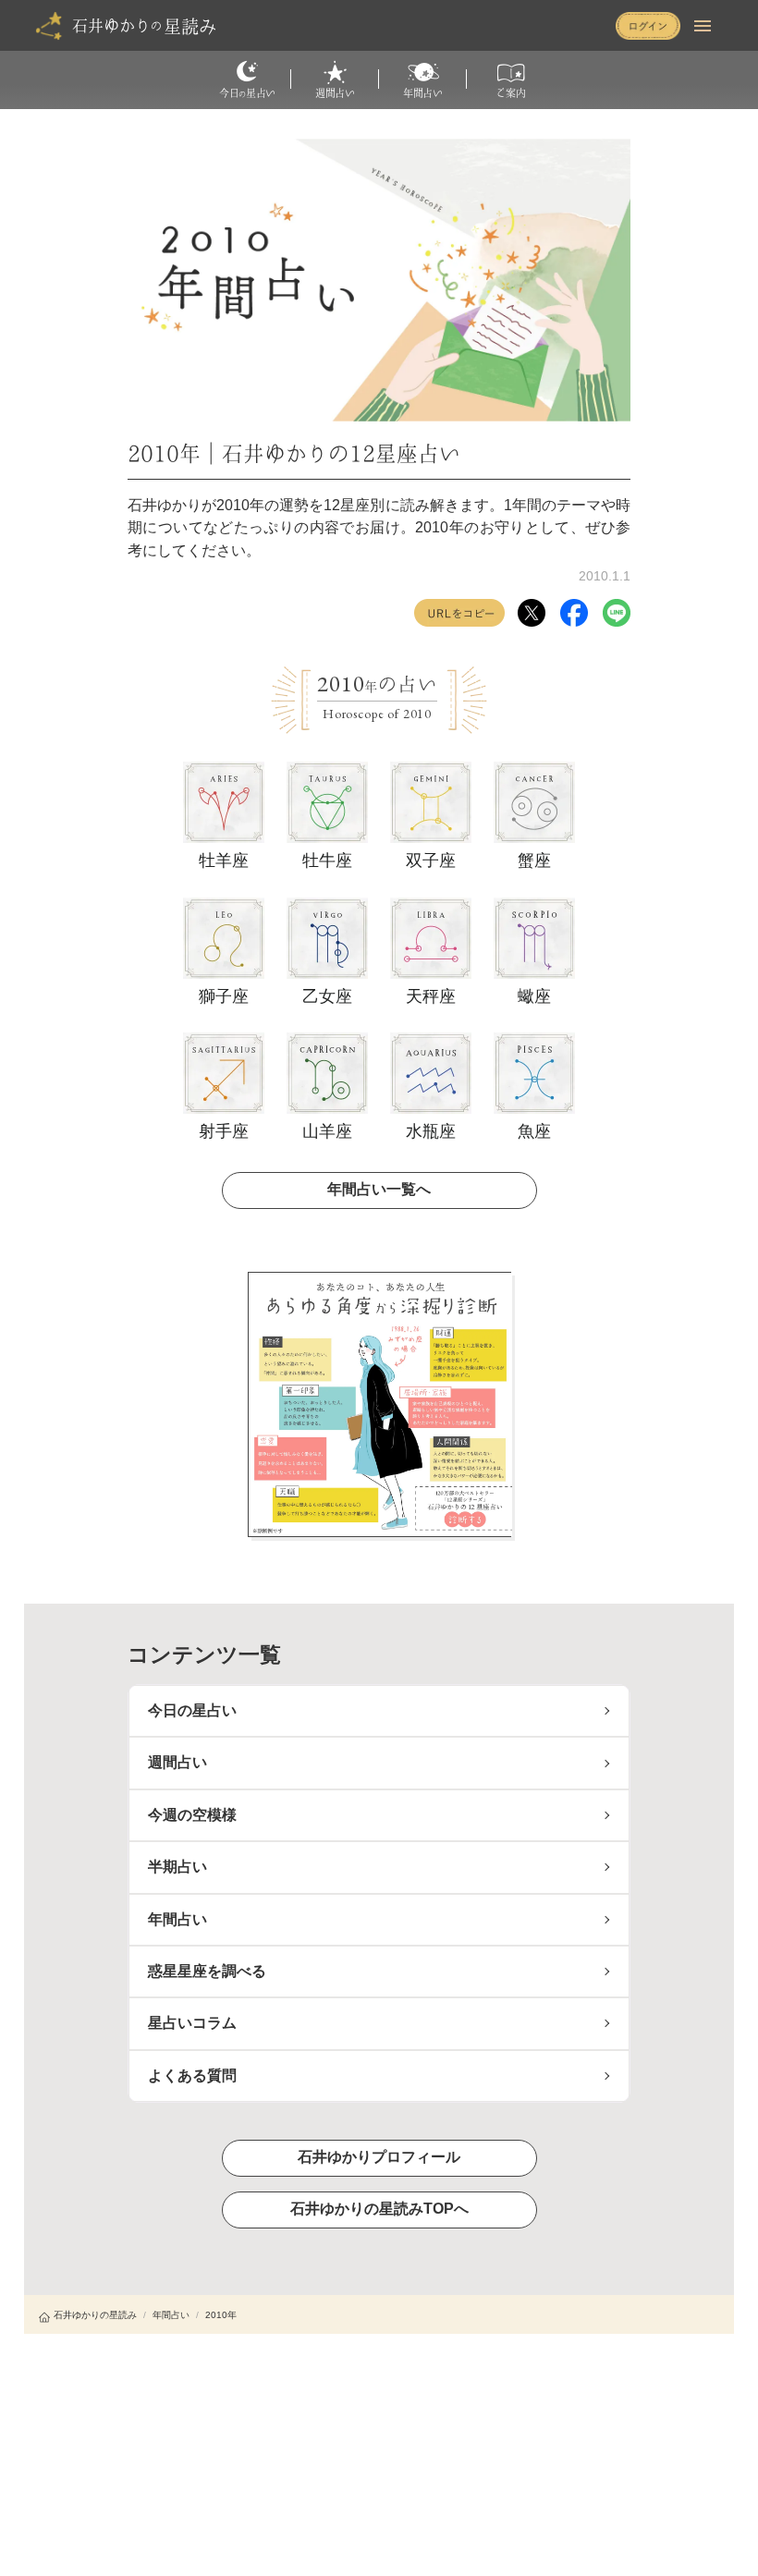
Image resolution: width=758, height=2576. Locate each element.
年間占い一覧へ (379, 1189)
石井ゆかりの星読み (95, 2315)
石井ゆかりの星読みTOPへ (379, 2209)
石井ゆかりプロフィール (379, 2157)
